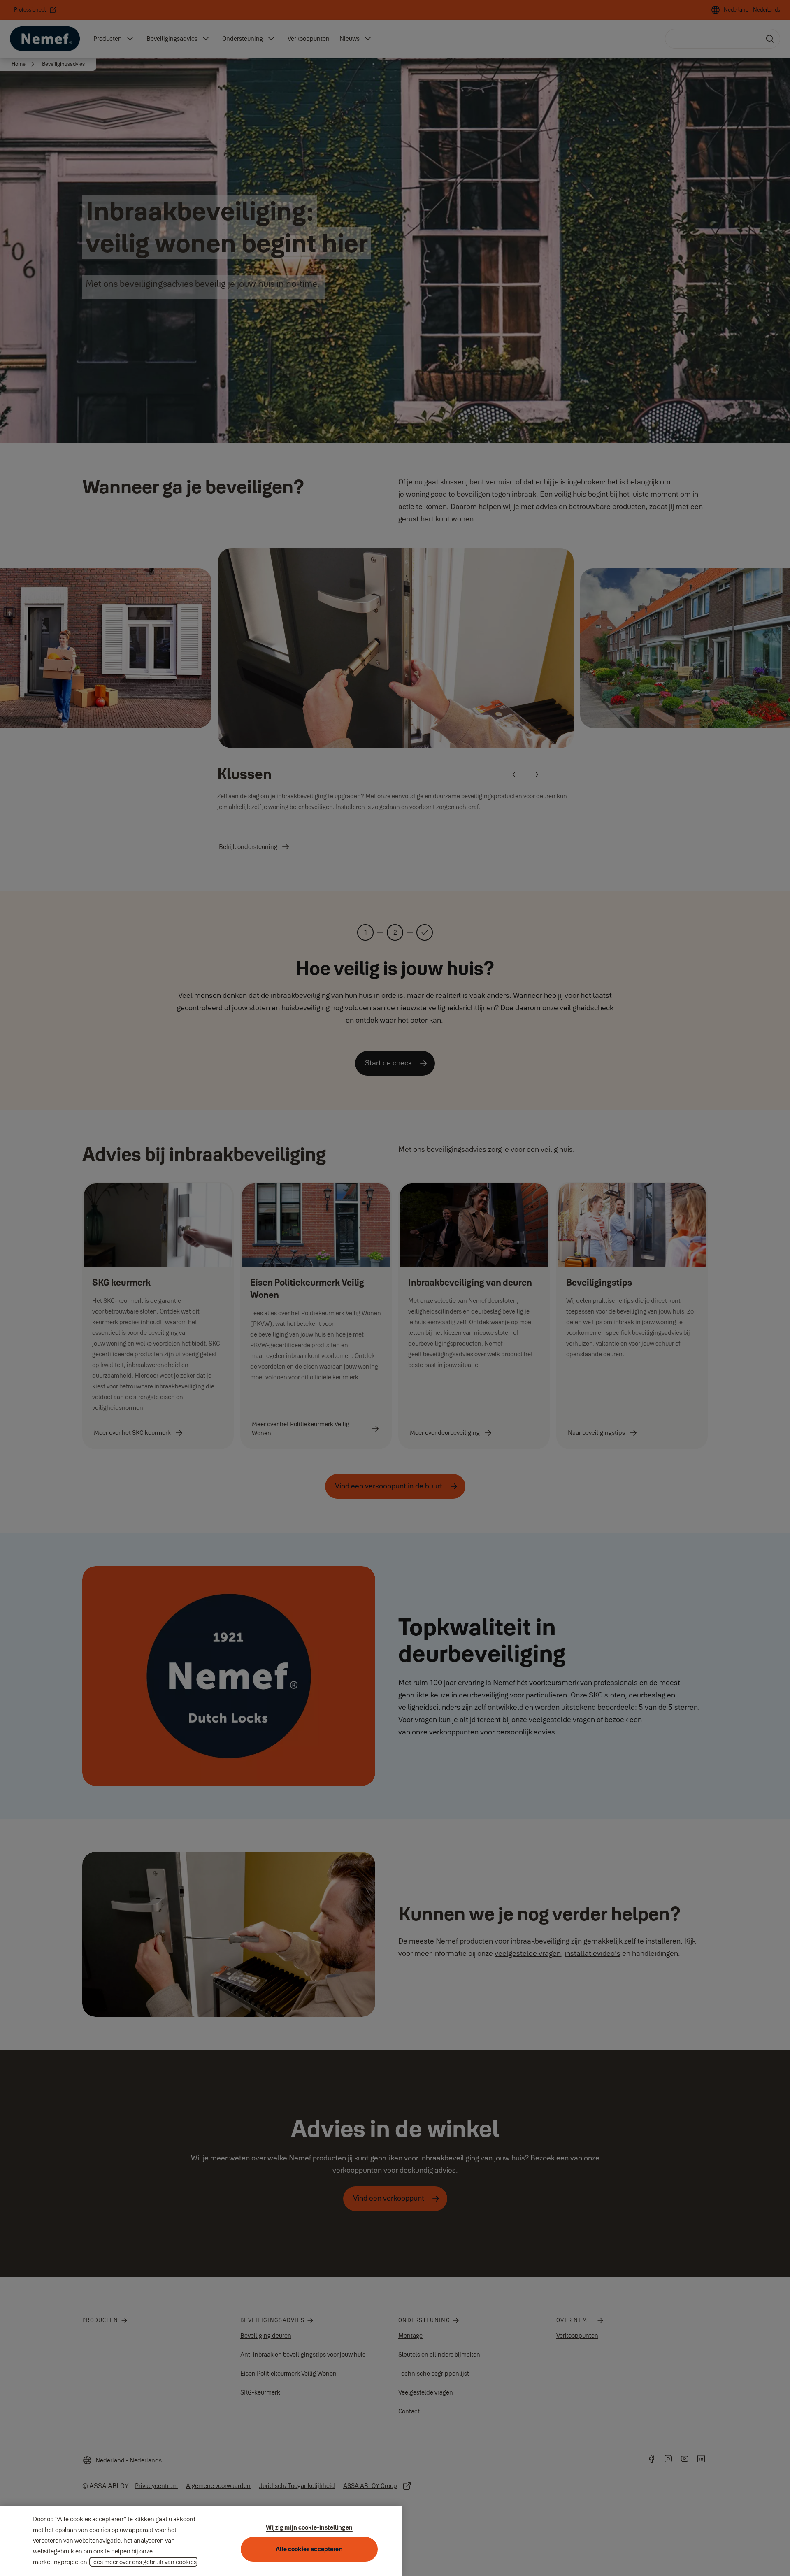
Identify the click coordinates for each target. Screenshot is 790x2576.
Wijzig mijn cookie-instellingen (309, 2527)
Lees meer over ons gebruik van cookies (143, 2562)
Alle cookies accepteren (309, 2549)
